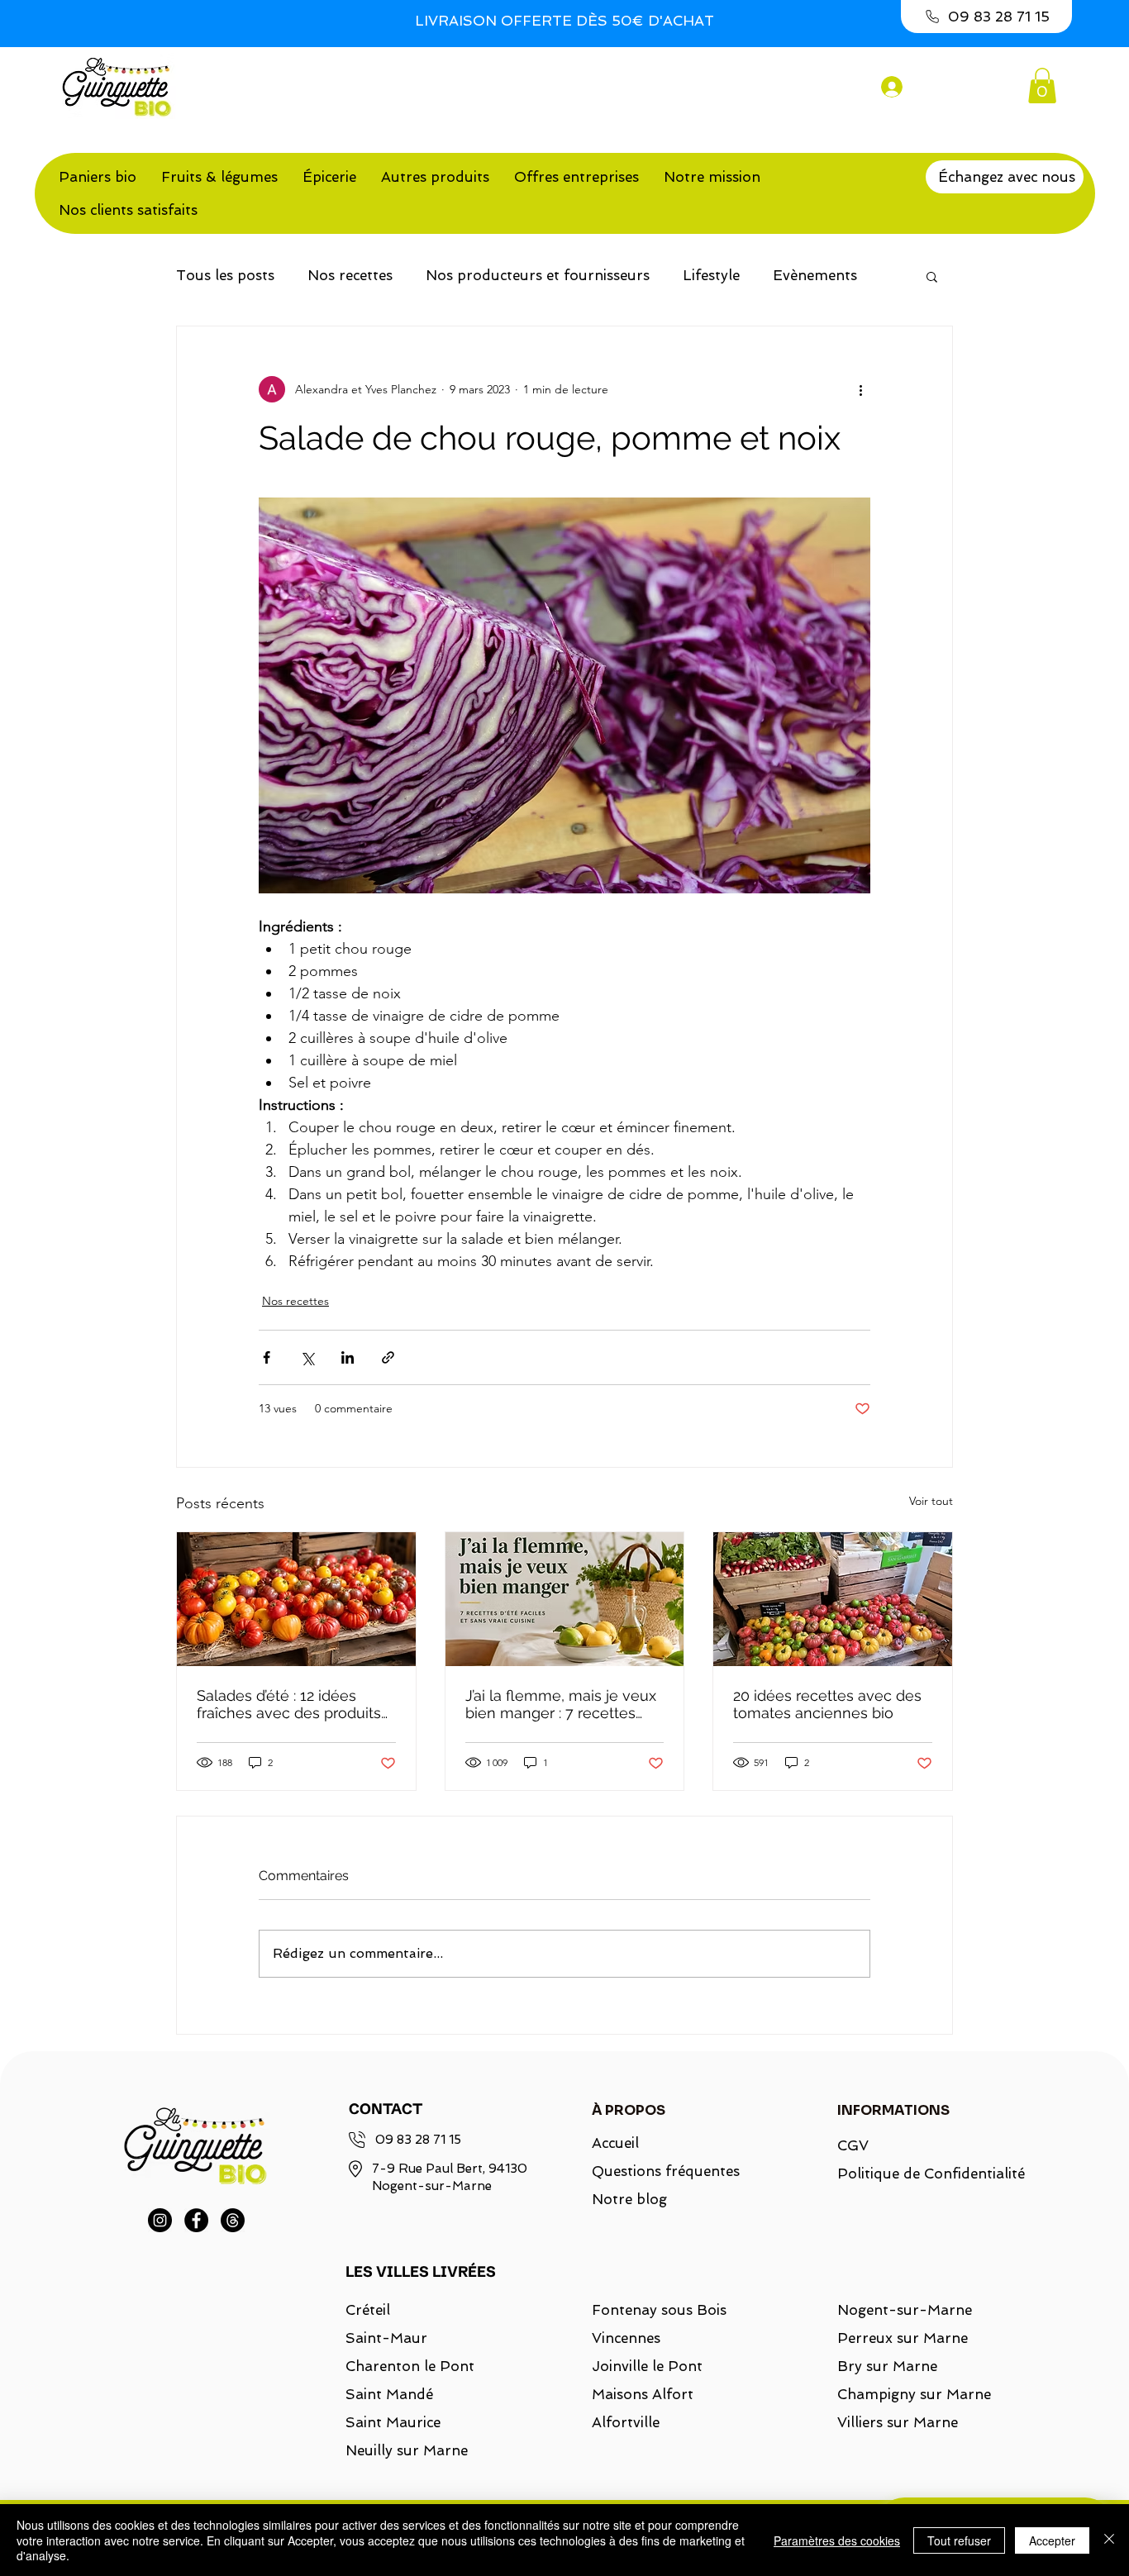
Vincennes (626, 2338)
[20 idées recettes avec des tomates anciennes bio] (833, 1599)
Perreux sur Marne (903, 2338)
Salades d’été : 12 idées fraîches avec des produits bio (289, 1704)
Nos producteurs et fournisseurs (538, 275)
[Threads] (233, 2220)
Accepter (1052, 2540)
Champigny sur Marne (914, 2394)
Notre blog (629, 2199)
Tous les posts (225, 275)
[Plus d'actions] (860, 389)
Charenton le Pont (410, 2366)
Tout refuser (959, 2540)
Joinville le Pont (647, 2366)
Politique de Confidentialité (921, 2174)
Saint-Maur (386, 2338)
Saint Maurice (393, 2422)
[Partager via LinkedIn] (348, 1357)
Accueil (615, 2143)
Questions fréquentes (666, 2171)
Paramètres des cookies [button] (837, 2540)
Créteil (368, 2310)
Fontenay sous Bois (659, 2310)
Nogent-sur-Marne (905, 2310)
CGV (853, 2145)
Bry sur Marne (887, 2366)
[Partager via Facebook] (267, 1357)
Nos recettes (350, 275)
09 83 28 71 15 (418, 2140)
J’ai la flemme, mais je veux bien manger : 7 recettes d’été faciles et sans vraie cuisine (561, 1704)
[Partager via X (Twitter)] (307, 1357)
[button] (1042, 86)
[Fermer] (1109, 2540)
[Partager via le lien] (388, 1357)
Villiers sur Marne (898, 2422)
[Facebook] (196, 2220)
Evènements (815, 275)
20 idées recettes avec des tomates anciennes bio (827, 1704)
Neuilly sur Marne (407, 2450)
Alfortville (626, 2422)
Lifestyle (711, 275)
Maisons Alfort (643, 2394)
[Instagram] (160, 2220)
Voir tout (931, 1501)
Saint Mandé (389, 2394)
